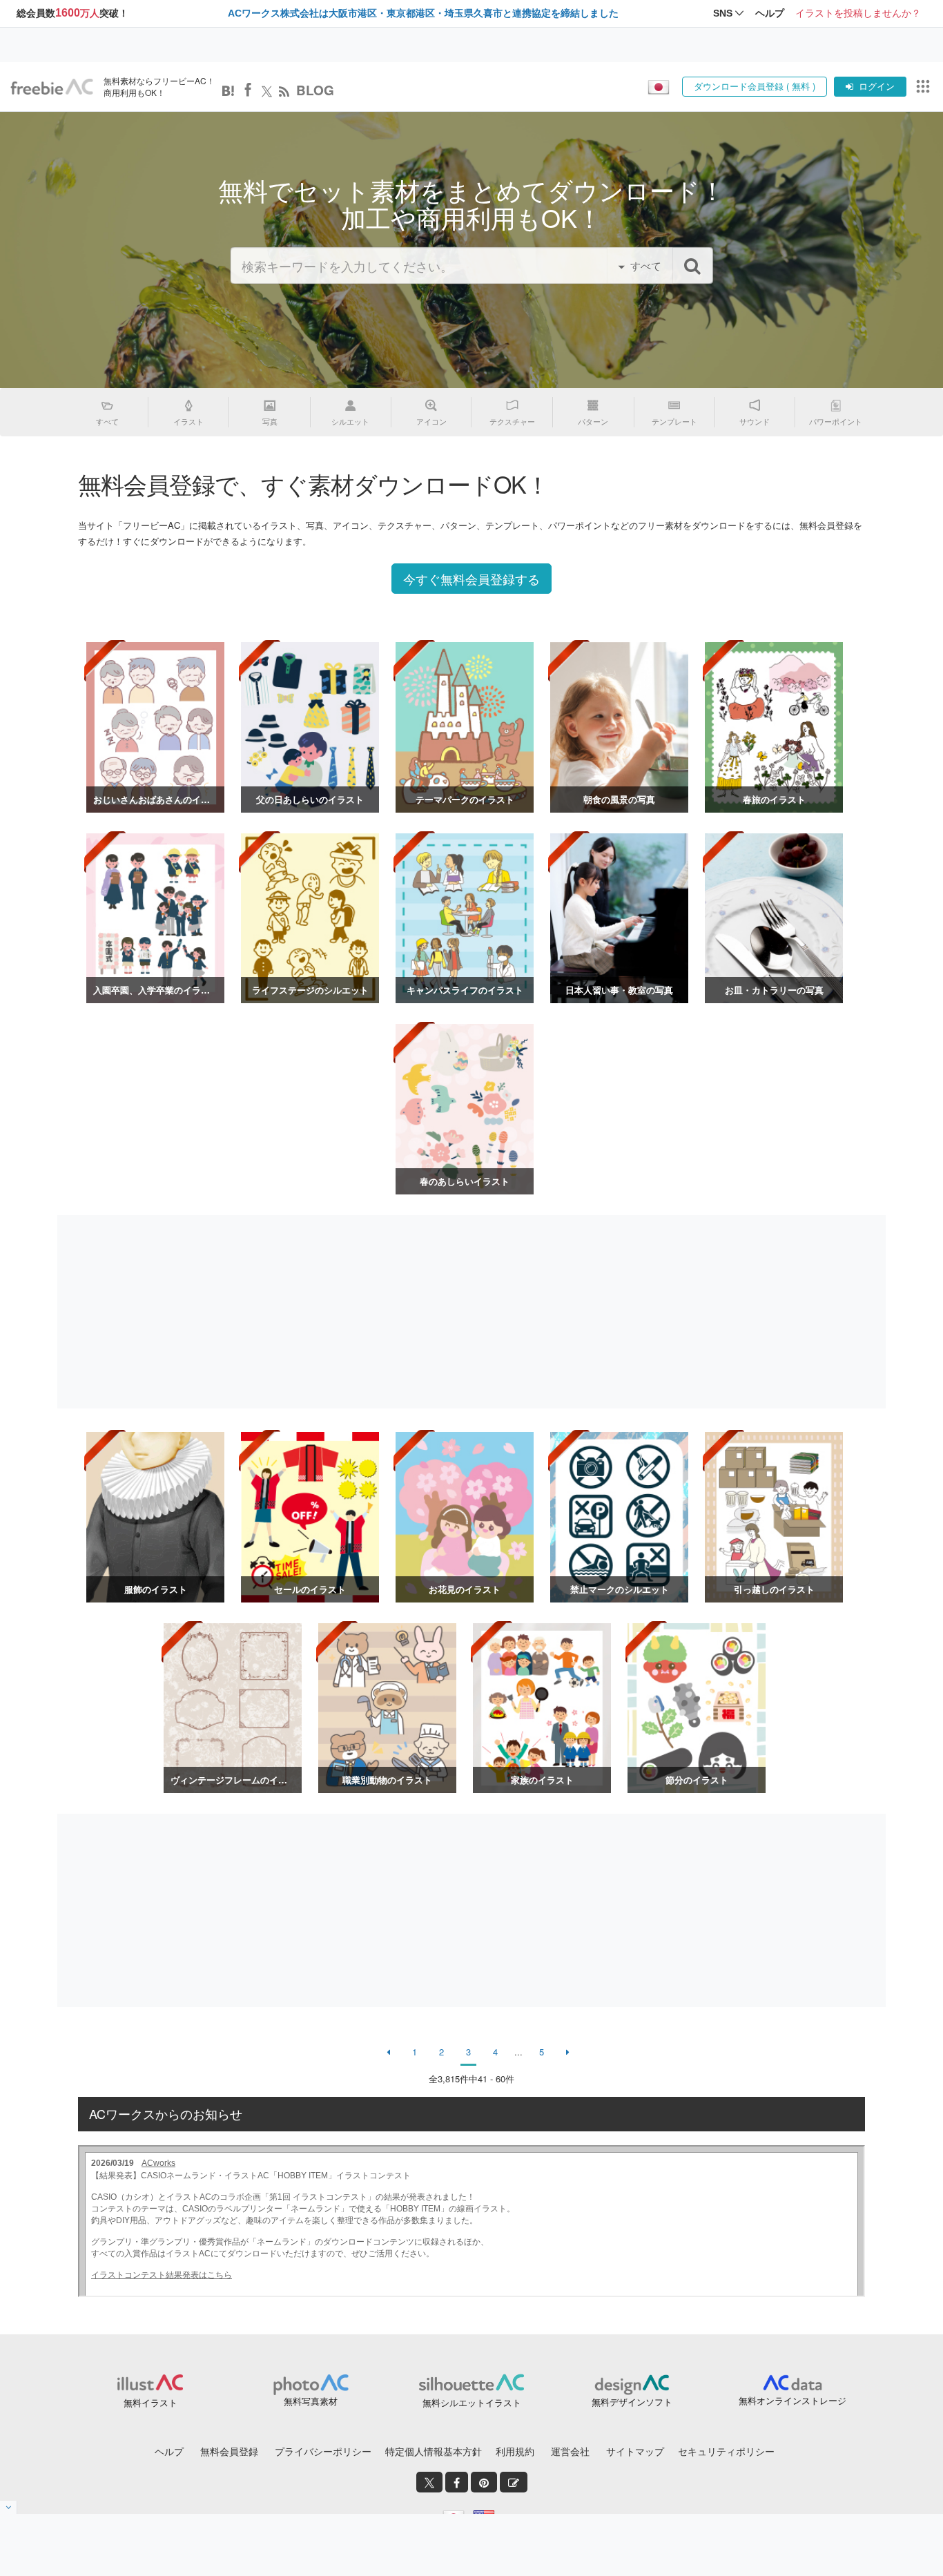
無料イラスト (150, 2402)
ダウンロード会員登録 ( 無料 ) (755, 86)
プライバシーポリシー (323, 2451)
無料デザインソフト (632, 2402)
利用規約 (515, 2451)
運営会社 (570, 2451)
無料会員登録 (229, 2451)
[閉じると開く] (9, 2507)
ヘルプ (169, 2451)
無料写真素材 (311, 2401)
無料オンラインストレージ (793, 2400)
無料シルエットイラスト (472, 2402)
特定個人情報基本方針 (434, 2451)
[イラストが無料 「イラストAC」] (52, 87)
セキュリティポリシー (726, 2451)
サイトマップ (635, 2451)
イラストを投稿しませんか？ (858, 13)
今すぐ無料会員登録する (471, 579)
